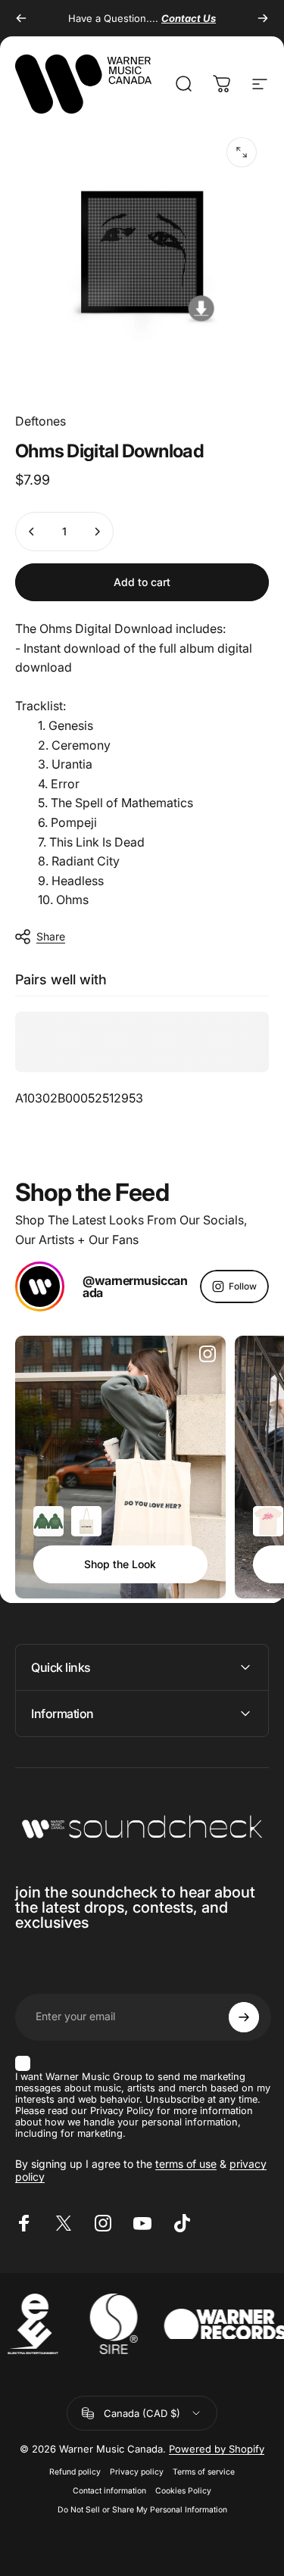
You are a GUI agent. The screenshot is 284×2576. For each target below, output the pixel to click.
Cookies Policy (183, 2491)
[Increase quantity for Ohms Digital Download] (97, 532)
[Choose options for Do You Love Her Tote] (86, 1521)
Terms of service (204, 2472)
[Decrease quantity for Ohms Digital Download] (32, 532)
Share (51, 936)
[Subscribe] (244, 2017)
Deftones (41, 421)
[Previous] (21, 18)
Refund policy (75, 2472)
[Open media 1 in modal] (242, 152)
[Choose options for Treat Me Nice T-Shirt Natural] (268, 1521)
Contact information (109, 2491)
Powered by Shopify (217, 2449)
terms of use (186, 2164)
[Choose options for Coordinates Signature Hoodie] (48, 1521)
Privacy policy (137, 2472)
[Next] (263, 18)
